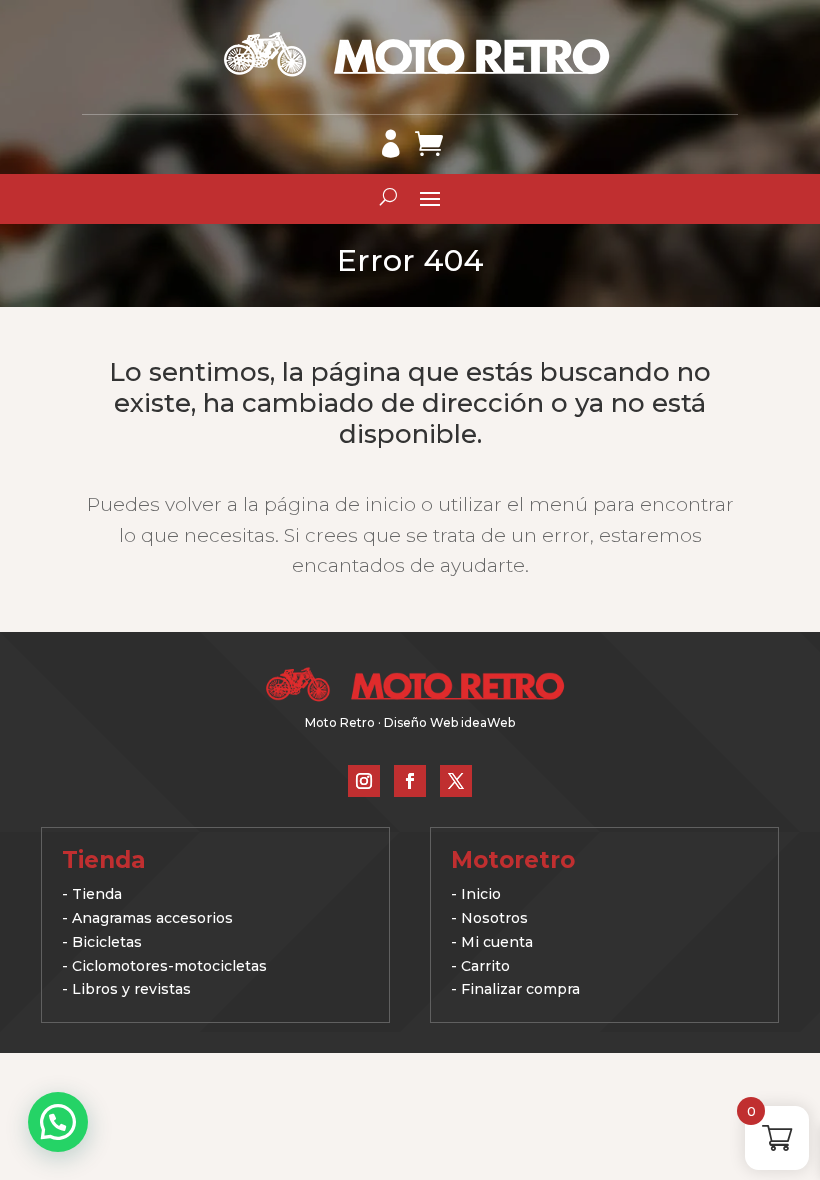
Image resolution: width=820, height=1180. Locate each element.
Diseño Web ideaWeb (449, 722)
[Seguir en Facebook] (410, 781)
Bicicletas (107, 942)
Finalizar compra (520, 989)
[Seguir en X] (456, 781)
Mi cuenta (497, 942)
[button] (58, 1122)
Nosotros (494, 918)
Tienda (97, 894)
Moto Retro (340, 722)
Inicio (481, 894)
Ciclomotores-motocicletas (169, 966)
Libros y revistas (131, 989)
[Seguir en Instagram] (364, 781)
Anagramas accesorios (152, 918)
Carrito (485, 966)
